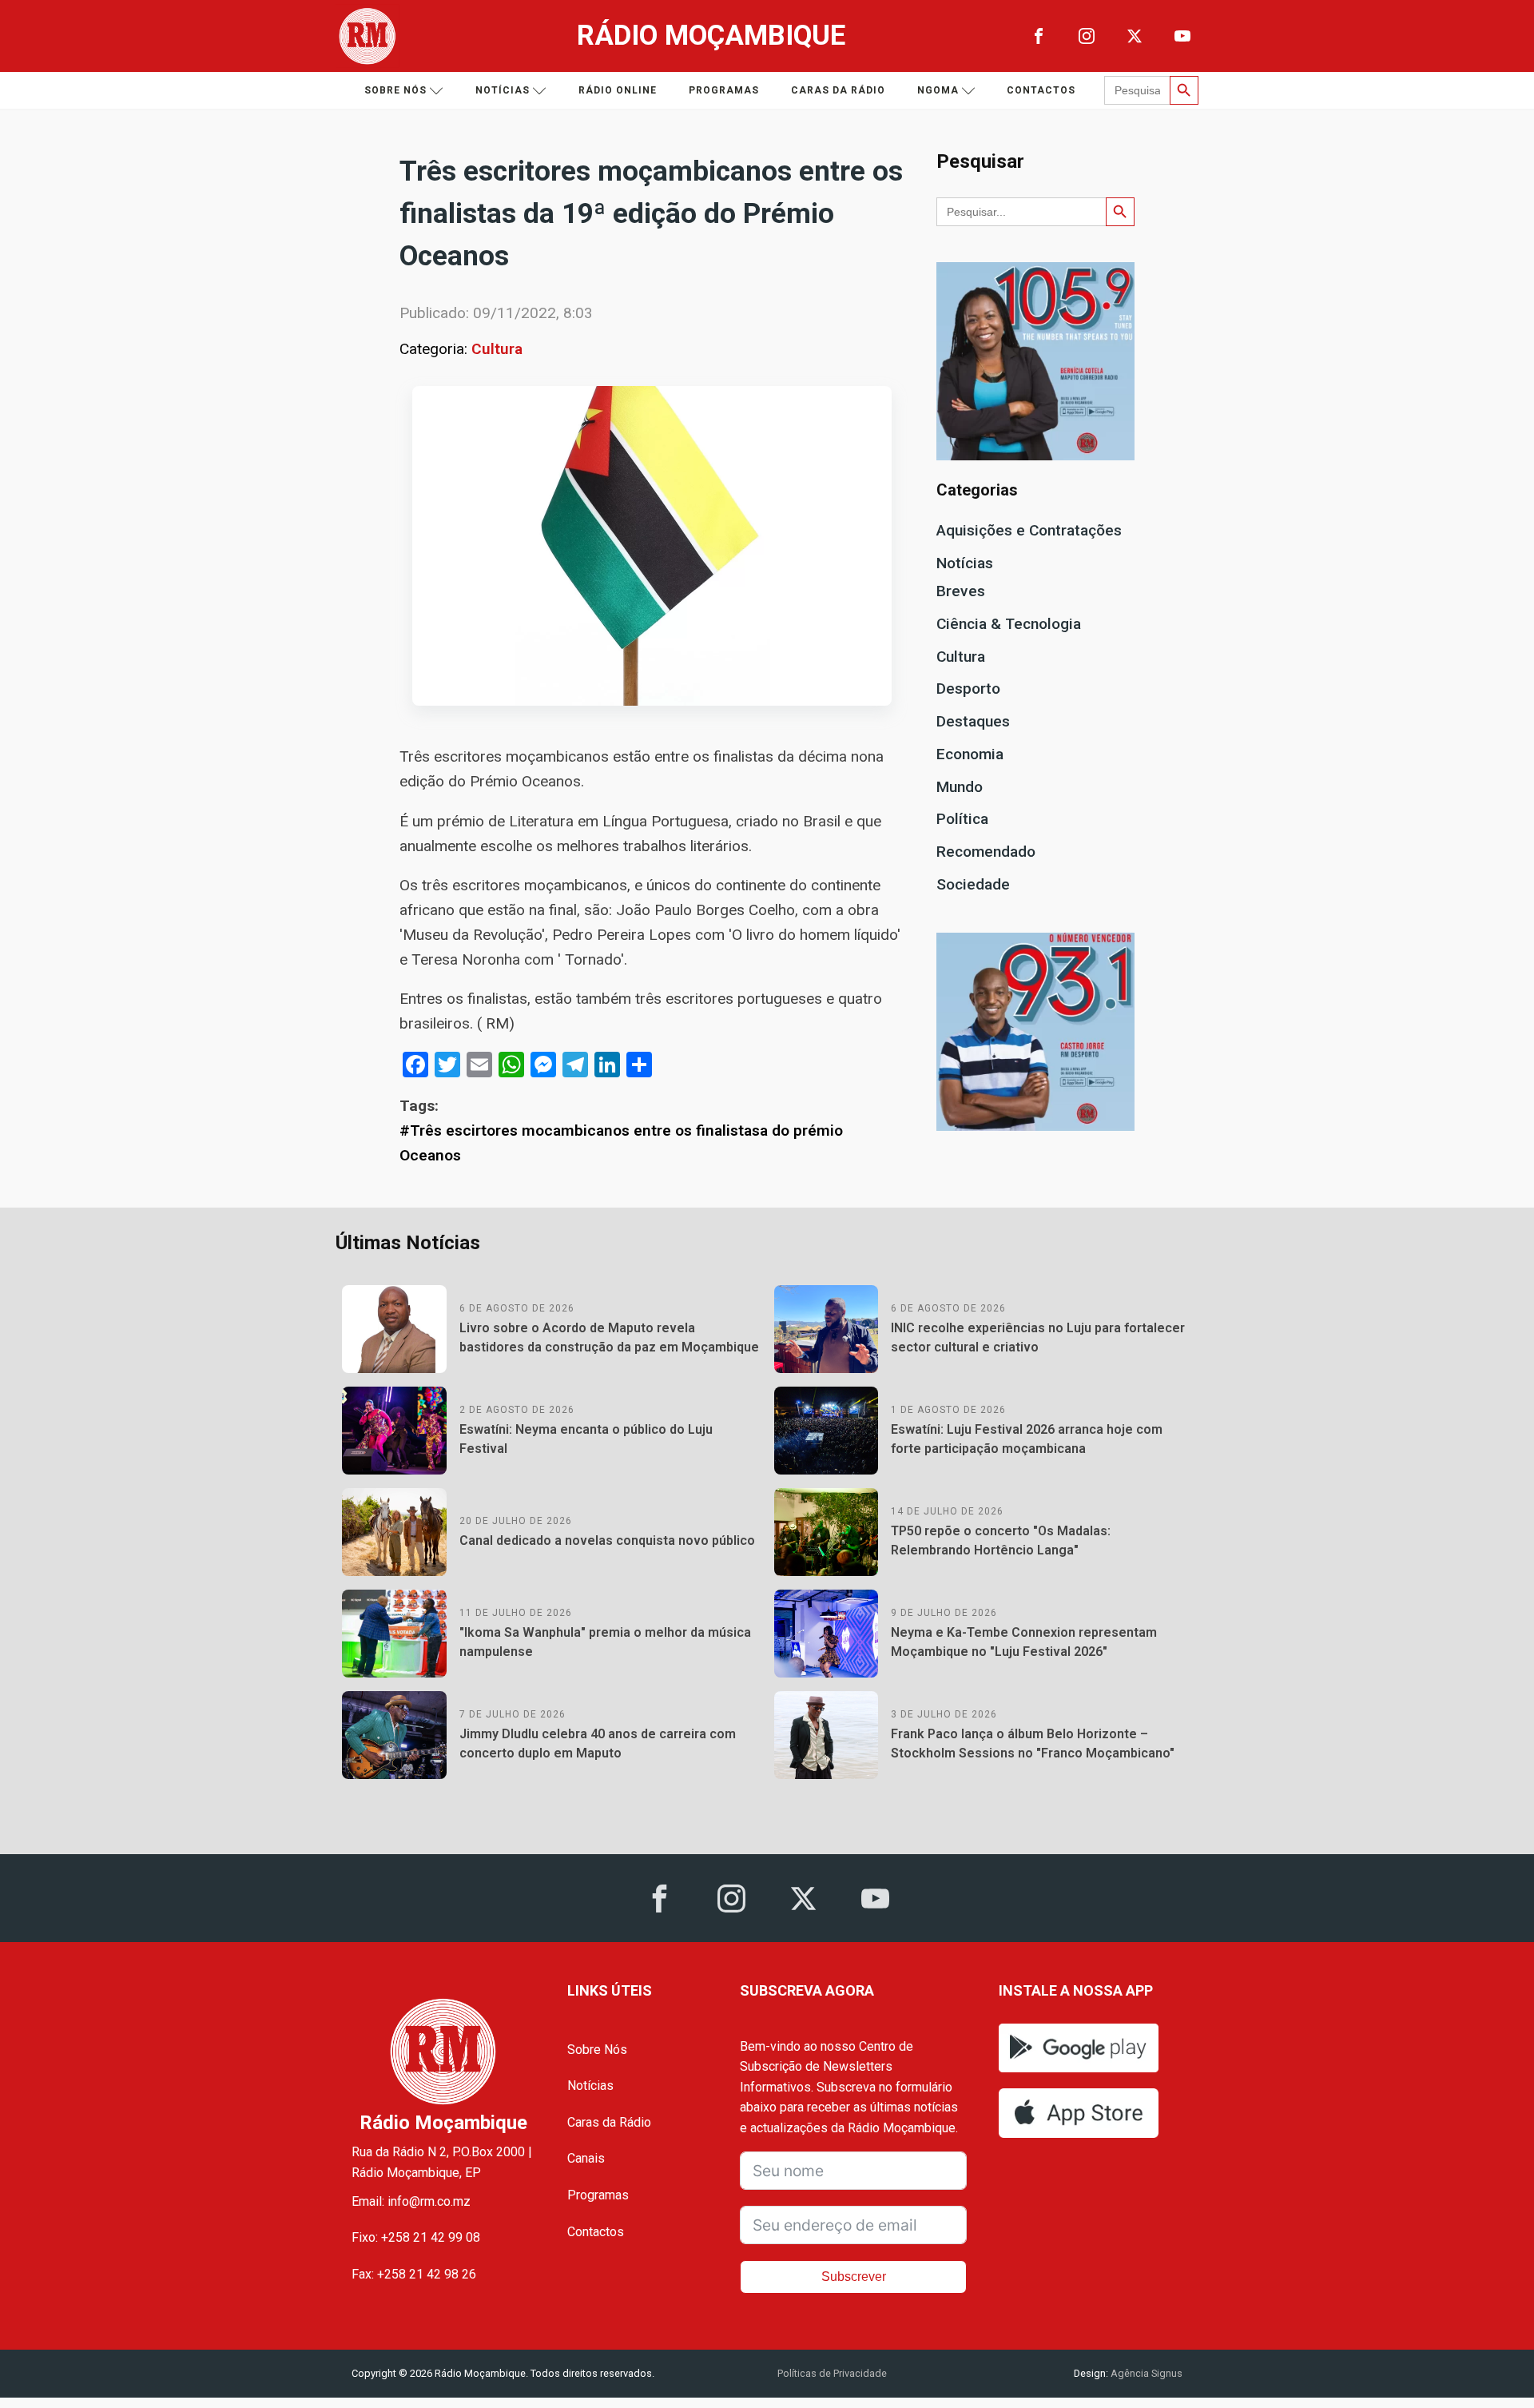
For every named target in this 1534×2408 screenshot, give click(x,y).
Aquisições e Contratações (1029, 530)
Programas (724, 90)
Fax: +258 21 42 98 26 (414, 2274)
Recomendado (986, 852)
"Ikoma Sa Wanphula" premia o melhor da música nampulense (605, 1642)
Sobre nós (395, 90)
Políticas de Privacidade (832, 2373)
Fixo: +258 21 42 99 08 (416, 2237)
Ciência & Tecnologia (1009, 624)
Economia (970, 754)
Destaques (973, 721)
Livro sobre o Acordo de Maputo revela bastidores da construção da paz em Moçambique (609, 1337)
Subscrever (854, 2277)
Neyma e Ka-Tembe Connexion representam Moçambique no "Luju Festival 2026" (1024, 1642)
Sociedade (973, 884)
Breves (961, 591)
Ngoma (938, 90)
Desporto (968, 689)
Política (962, 819)
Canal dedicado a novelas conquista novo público (607, 1540)
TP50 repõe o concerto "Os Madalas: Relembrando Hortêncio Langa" (1001, 1540)
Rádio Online (618, 90)
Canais (586, 2158)
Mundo (960, 787)
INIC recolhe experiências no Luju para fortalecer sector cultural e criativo (1038, 1337)
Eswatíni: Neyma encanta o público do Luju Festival (586, 1439)
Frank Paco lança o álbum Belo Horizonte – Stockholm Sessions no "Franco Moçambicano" (1033, 1743)
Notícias (503, 90)
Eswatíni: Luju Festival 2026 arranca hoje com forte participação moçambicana (1027, 1439)
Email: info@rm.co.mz (411, 2201)
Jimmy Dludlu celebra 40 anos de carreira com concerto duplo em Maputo (598, 1743)
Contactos (1041, 90)
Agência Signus (1145, 2373)
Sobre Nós (597, 2050)
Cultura (497, 349)
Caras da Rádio (838, 90)
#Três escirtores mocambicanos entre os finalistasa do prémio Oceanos (621, 1143)
